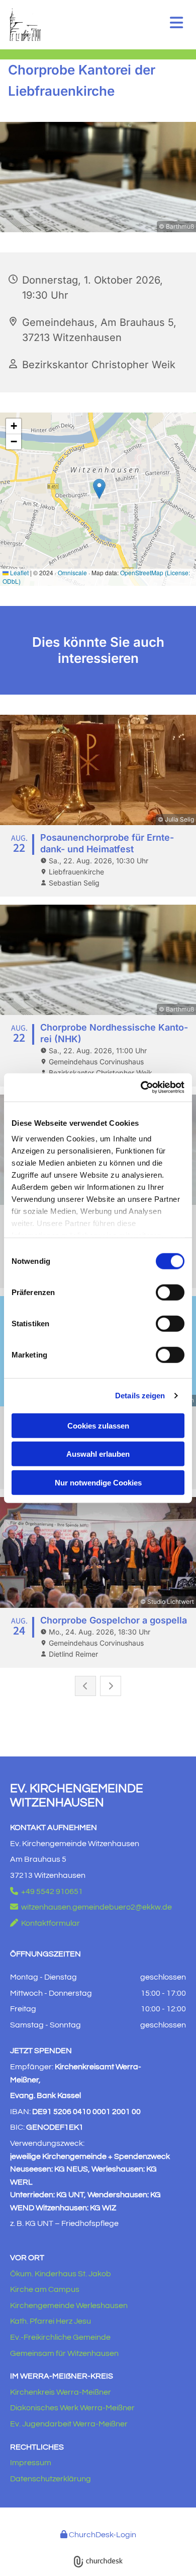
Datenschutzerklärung (51, 2479)
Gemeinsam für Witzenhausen (64, 2353)
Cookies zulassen (98, 1425)
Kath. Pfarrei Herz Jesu (51, 2321)
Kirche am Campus (45, 2289)
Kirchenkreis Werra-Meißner (61, 2392)
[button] (172, 24)
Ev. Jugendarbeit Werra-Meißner (69, 2424)
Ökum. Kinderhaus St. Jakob (61, 2274)
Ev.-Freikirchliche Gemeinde (60, 2337)
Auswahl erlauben (98, 1454)
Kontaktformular (45, 1923)
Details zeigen (140, 1396)
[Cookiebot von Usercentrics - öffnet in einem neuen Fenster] (141, 1088)
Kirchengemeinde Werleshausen (69, 2306)
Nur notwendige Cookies (98, 1482)
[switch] (170, 1292)
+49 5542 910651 (46, 1891)
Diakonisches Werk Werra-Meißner (72, 2408)
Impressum (31, 2463)
